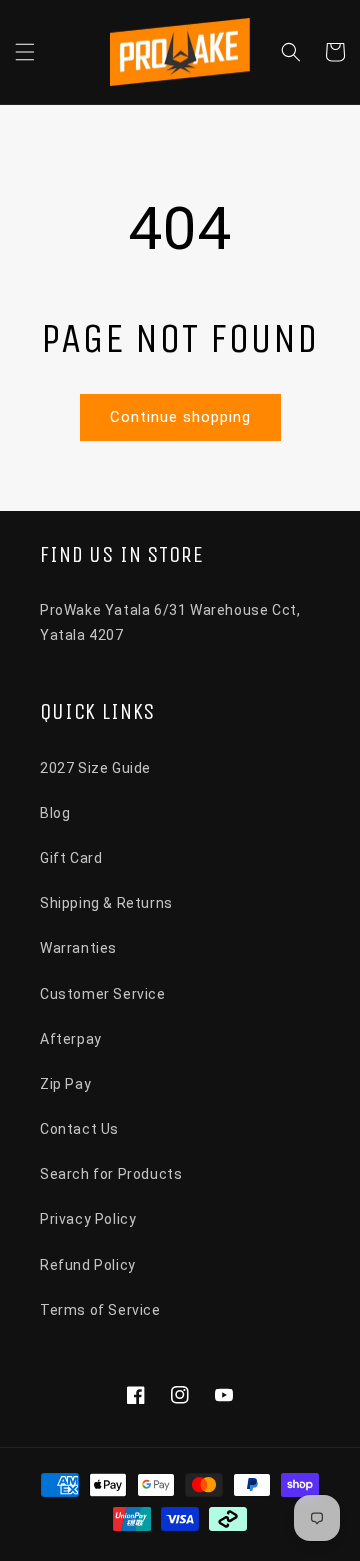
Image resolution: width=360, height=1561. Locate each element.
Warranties (78, 948)
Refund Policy (88, 1265)
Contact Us (79, 1129)
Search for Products (111, 1174)
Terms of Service (100, 1310)
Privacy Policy (88, 1219)
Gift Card (71, 858)
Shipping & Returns (106, 903)
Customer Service (103, 994)
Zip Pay (65, 1084)
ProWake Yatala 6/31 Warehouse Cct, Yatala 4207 (170, 622)
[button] (25, 52)
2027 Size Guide (95, 768)
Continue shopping (180, 417)
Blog (55, 813)
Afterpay (71, 1039)
